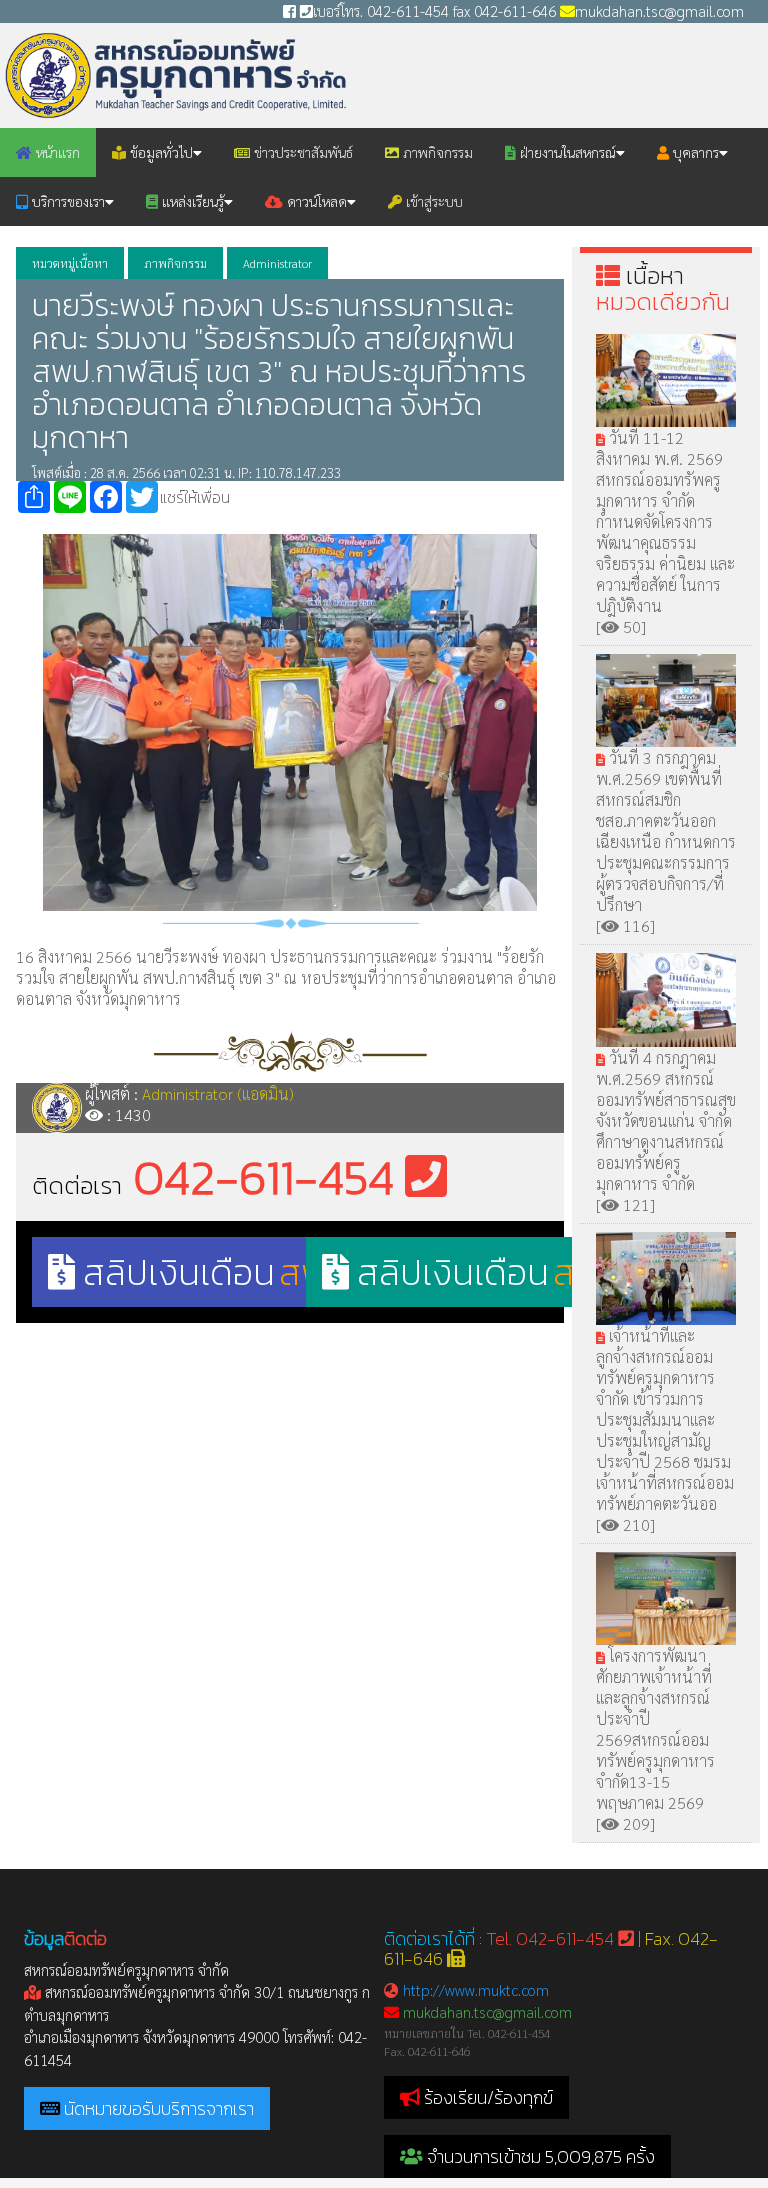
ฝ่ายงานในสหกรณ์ (566, 152)
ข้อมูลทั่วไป (159, 152)
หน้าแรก (56, 152)
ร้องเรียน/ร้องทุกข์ (488, 2097)
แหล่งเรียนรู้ (191, 201)
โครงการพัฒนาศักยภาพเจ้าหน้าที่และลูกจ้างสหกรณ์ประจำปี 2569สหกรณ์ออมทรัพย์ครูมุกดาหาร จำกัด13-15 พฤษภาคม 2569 (655, 1729)
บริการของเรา (66, 201)
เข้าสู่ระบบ (432, 201)
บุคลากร (694, 152)
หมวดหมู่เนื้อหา (70, 263)
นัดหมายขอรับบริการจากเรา (159, 2108)
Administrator (277, 263)
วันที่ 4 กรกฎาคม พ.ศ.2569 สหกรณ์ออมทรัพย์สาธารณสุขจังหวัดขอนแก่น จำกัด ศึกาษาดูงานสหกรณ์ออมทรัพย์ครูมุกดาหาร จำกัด (666, 1120)
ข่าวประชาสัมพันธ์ (301, 152)
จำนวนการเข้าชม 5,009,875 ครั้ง (539, 2156)
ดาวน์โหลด (315, 201)
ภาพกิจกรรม (436, 152)
